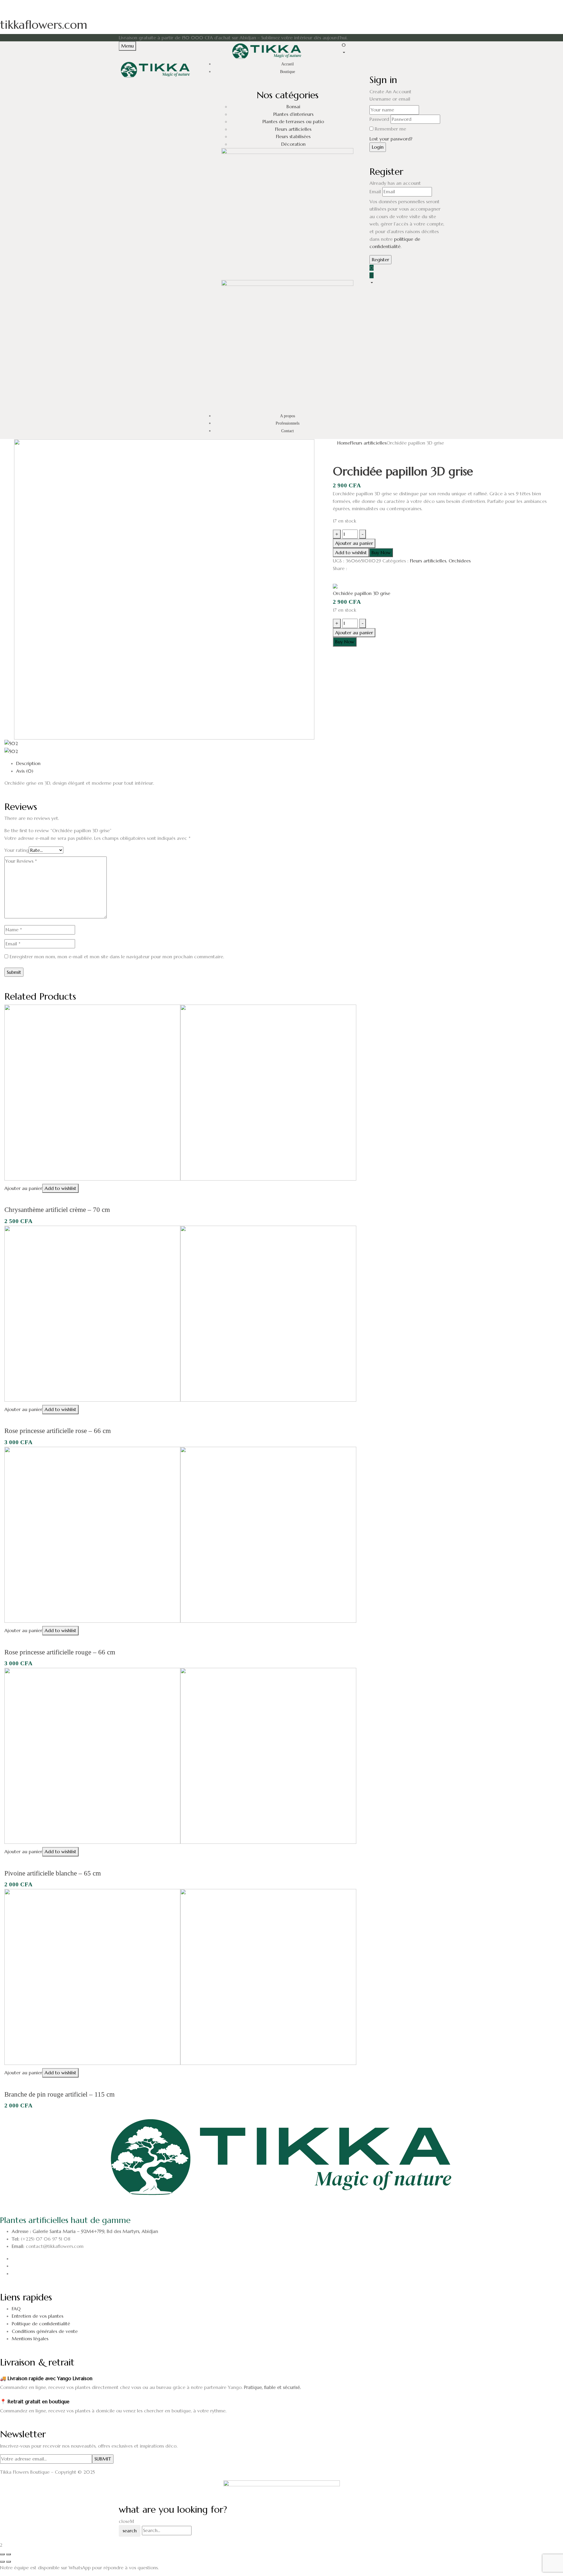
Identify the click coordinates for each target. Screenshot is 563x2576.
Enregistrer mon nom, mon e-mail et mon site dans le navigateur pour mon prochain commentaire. (117, 957)
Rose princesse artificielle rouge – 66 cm (60, 1652)
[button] (393, 49)
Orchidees (460, 561)
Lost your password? (391, 139)
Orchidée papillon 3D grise (362, 593)
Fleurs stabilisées (293, 137)
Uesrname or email (390, 99)
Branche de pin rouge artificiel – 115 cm (60, 2094)
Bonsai (293, 106)
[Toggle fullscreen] (9, 2554)
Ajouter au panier (354, 543)
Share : (340, 568)
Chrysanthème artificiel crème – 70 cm (57, 1210)
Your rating (17, 850)
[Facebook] (335, 578)
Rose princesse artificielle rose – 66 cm (58, 1431)
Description (28, 763)
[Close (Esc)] (2, 2554)
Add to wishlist (351, 552)
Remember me (390, 129)
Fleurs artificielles (293, 129)
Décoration (293, 144)
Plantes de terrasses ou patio (293, 121)
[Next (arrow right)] (9, 2562)
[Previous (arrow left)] (2, 2562)
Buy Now (381, 552)
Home (344, 443)
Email (375, 191)
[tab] (287, 764)
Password (379, 119)
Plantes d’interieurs (293, 114)
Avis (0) (25, 771)
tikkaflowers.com (44, 25)
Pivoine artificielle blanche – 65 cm (53, 1873)
